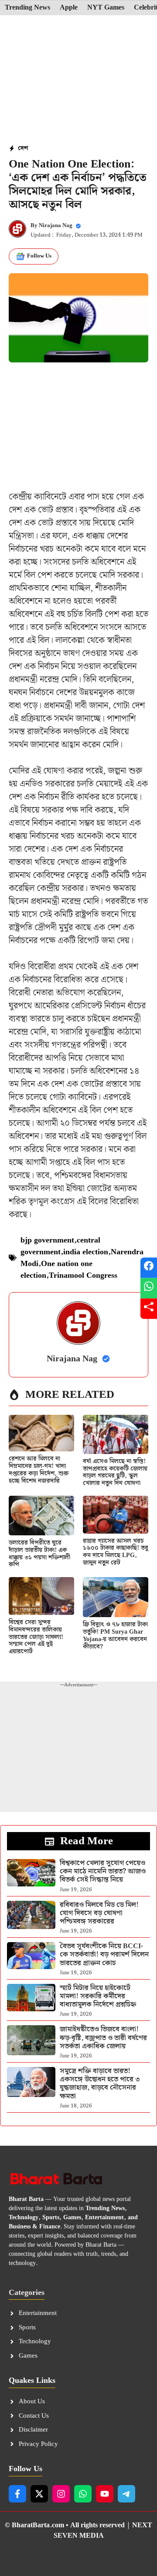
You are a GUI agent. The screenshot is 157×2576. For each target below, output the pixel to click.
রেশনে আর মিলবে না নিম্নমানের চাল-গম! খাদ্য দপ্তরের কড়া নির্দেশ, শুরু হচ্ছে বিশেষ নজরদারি (39, 1470)
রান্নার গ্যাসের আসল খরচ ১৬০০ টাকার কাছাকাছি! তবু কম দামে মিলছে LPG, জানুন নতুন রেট (116, 1552)
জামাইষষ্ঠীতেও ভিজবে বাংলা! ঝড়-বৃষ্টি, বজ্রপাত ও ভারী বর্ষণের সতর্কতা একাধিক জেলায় (103, 2038)
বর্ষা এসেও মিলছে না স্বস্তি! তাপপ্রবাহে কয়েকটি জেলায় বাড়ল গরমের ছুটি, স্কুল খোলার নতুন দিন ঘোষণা (115, 1472)
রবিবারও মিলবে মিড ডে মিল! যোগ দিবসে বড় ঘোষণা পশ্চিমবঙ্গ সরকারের (99, 1913)
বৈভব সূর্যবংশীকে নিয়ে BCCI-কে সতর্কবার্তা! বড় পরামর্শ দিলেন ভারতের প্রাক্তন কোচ (104, 1955)
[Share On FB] (149, 1268)
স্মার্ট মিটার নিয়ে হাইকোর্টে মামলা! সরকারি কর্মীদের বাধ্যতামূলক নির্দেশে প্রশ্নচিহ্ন (98, 1996)
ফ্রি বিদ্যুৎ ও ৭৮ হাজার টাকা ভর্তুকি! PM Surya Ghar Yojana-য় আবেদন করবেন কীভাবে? (115, 1635)
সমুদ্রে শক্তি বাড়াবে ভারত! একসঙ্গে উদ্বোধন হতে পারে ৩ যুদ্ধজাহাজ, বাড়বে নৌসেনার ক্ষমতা (100, 2084)
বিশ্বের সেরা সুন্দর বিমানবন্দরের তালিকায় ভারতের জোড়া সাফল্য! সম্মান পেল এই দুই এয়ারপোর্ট (36, 1637)
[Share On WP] (149, 1288)
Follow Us (39, 256)
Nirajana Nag (56, 226)
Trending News (27, 8)
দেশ (23, 148)
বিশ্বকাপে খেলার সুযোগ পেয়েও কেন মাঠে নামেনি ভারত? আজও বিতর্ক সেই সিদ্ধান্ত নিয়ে (103, 1871)
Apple (69, 8)
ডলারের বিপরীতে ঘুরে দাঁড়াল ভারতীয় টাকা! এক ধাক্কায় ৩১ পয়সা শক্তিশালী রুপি (39, 1554)
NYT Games (106, 8)
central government (60, 1246)
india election (86, 1252)
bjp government (47, 1240)
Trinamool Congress (83, 1275)
